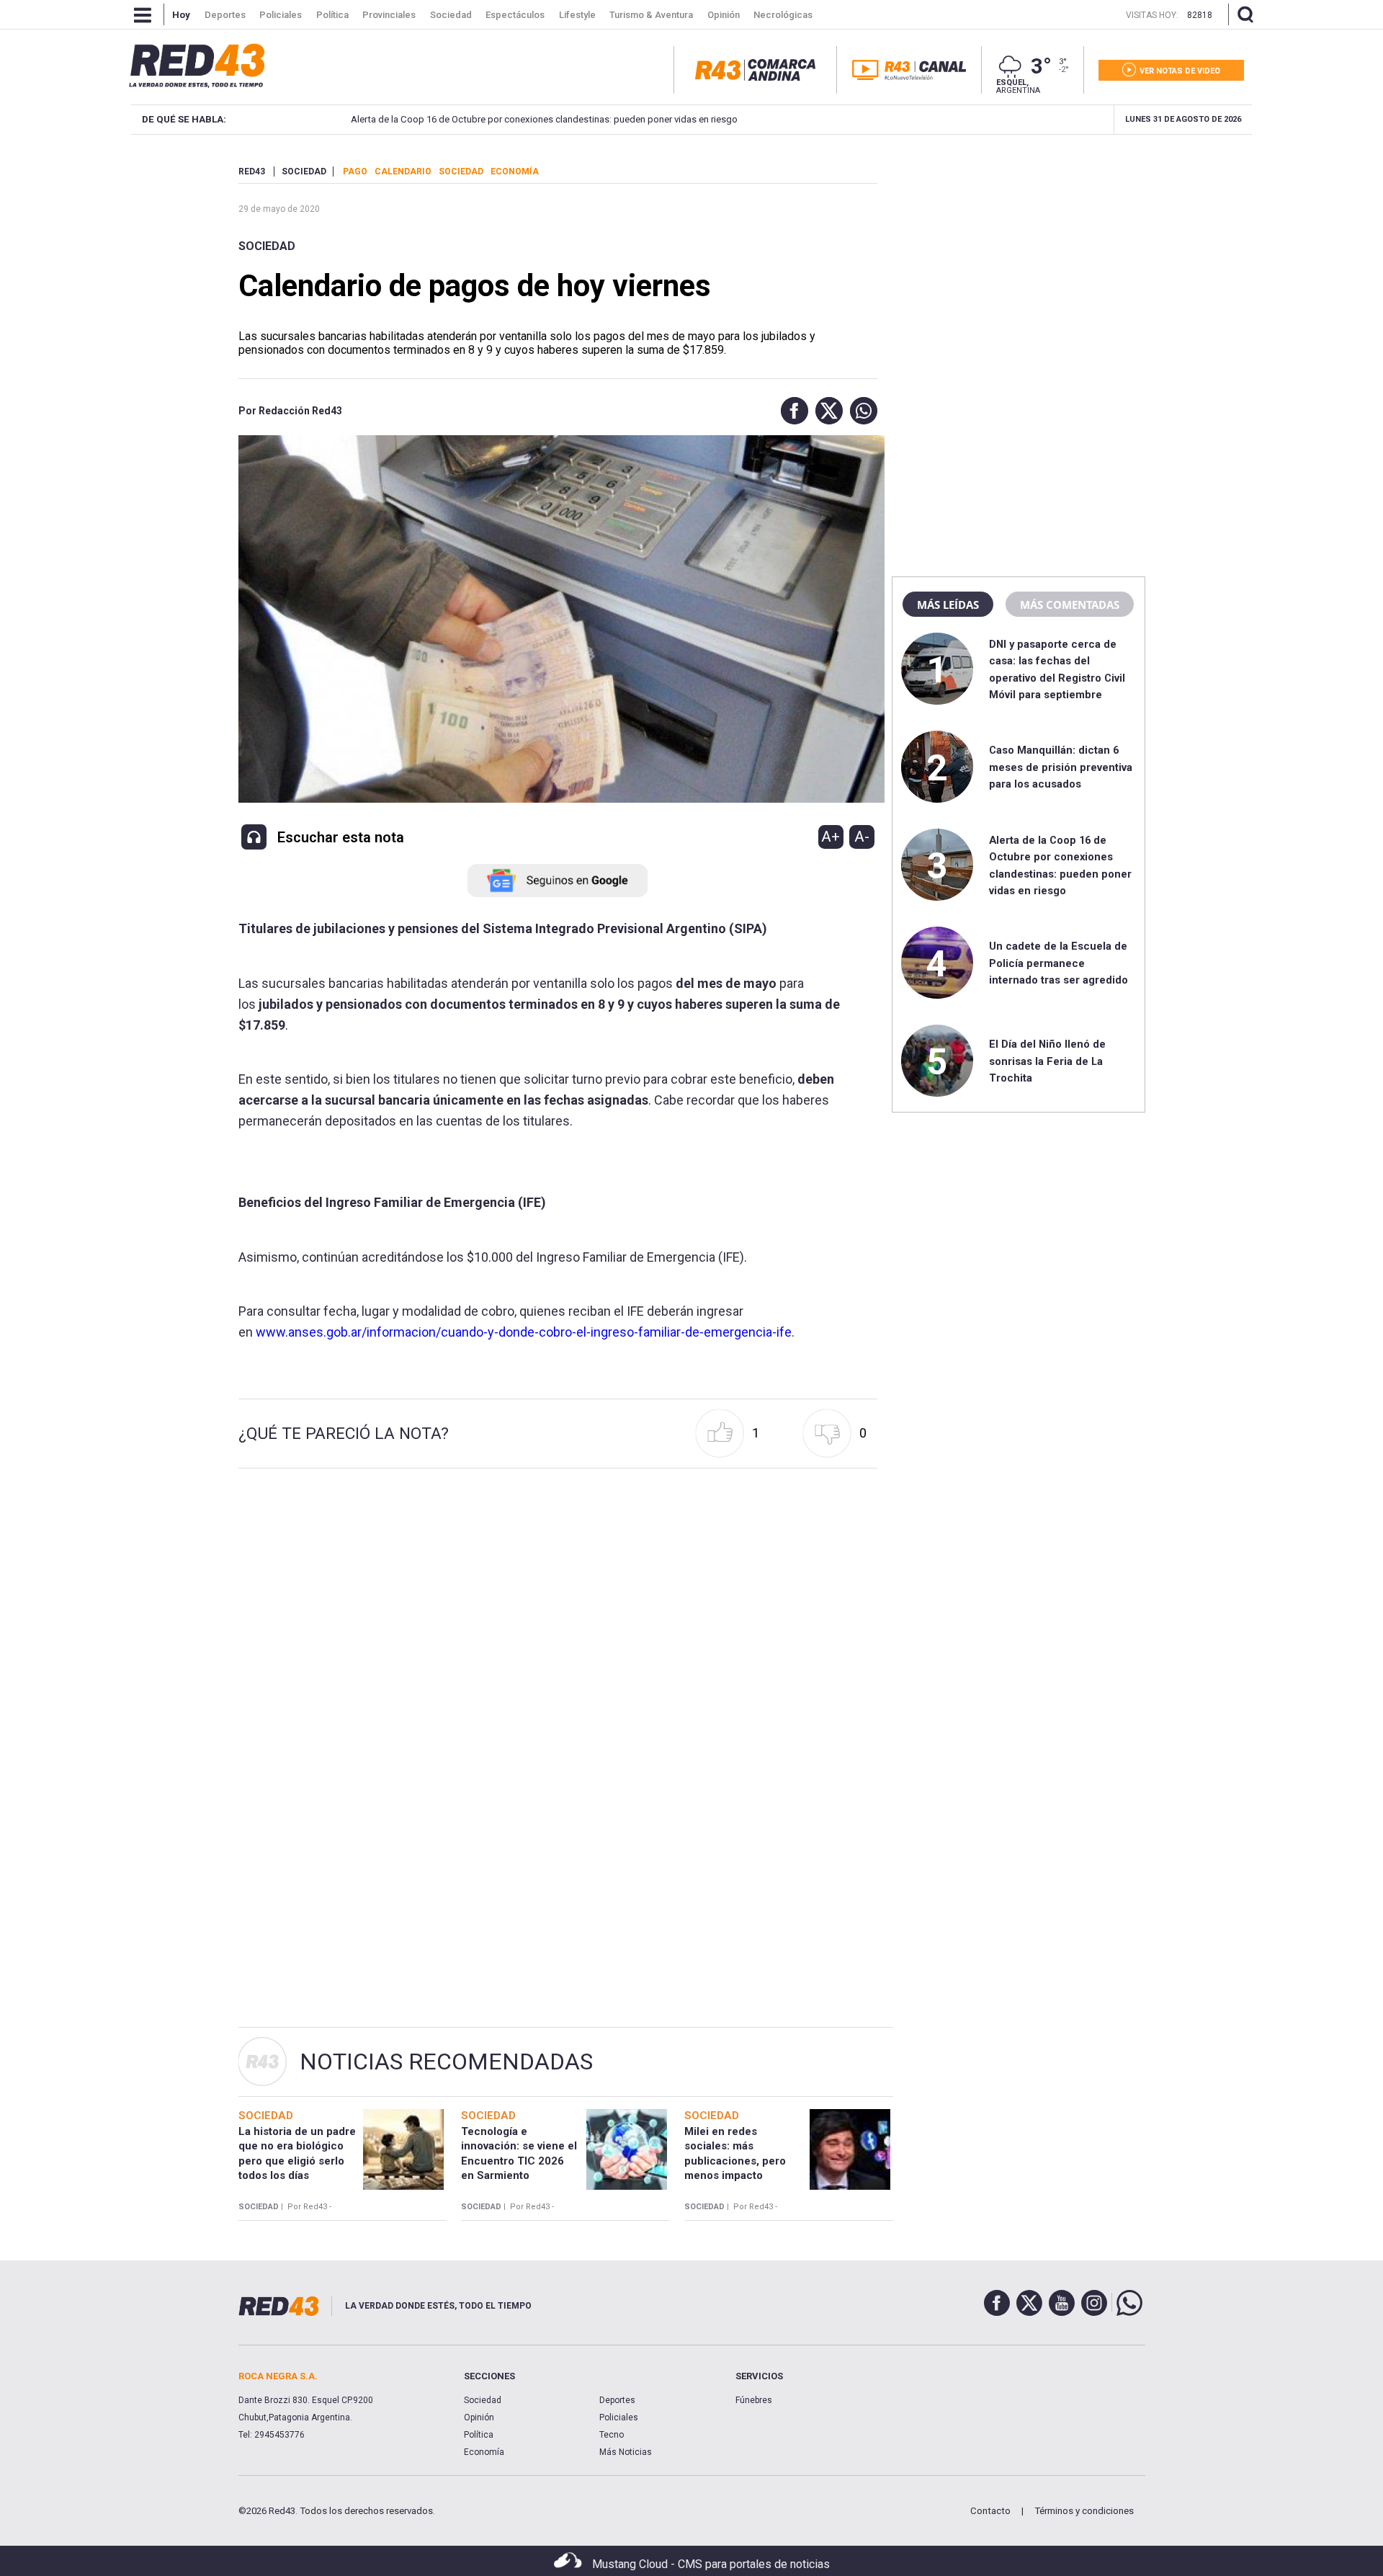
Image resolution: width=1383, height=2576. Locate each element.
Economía (484, 2452)
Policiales (619, 2417)
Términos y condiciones (1084, 2511)
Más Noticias (626, 2452)
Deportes (617, 2400)
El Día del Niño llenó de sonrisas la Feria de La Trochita (1047, 1061)
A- (862, 837)
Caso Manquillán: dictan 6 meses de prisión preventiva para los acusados (1061, 767)
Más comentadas (1070, 605)
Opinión (479, 2417)
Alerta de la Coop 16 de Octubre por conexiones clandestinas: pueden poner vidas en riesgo (542, 119)
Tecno (612, 2435)
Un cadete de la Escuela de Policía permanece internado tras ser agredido (1058, 963)
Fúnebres (754, 2400)
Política (479, 2435)
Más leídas (948, 605)
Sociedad (267, 246)
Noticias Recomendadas (446, 2062)
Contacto (990, 2511)
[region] (1019, 256)
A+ (831, 837)
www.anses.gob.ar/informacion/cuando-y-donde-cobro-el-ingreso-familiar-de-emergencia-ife (524, 1332)
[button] (791, 411)
